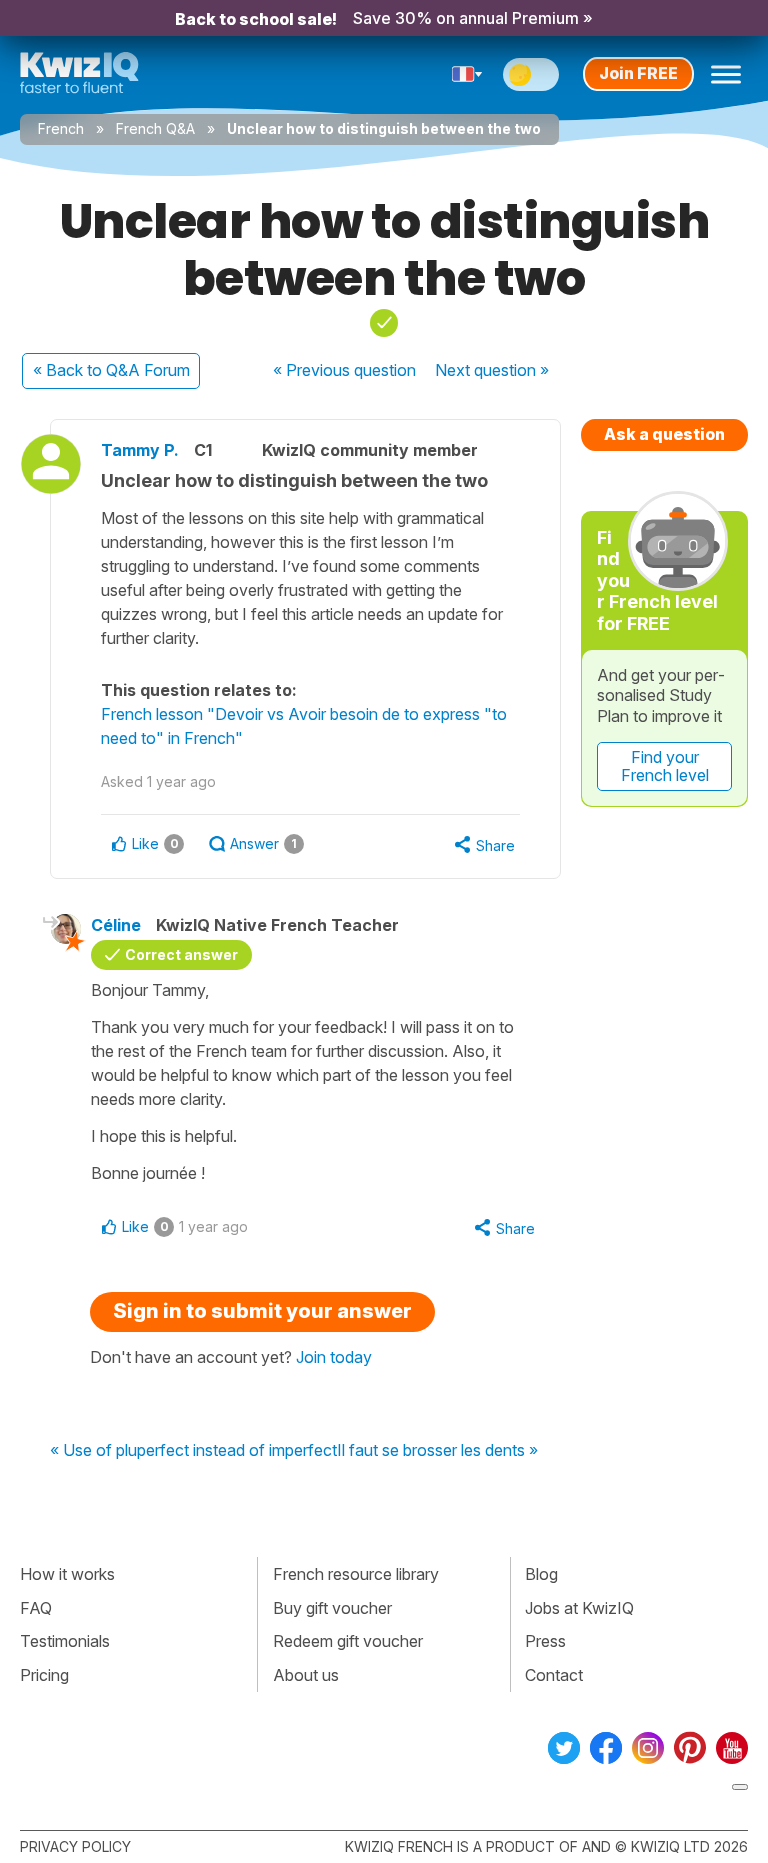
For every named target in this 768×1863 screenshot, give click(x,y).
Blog (541, 1574)
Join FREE (638, 73)
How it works (67, 1574)
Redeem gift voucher (348, 1641)
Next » (492, 370)
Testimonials (65, 1641)
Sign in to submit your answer (262, 1311)
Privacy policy (75, 1846)
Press (545, 1641)
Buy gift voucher (332, 1608)
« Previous (344, 370)
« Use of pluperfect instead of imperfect (193, 1451)
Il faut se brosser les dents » (437, 1451)
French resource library (356, 1574)
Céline (116, 925)
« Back (111, 370)
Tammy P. (140, 450)
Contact (554, 1675)
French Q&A (155, 128)
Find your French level (665, 766)
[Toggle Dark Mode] (531, 74)
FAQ (36, 1608)
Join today (334, 1357)
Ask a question (664, 434)
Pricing (44, 1675)
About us (306, 1675)
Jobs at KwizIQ (579, 1608)
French (61, 128)
